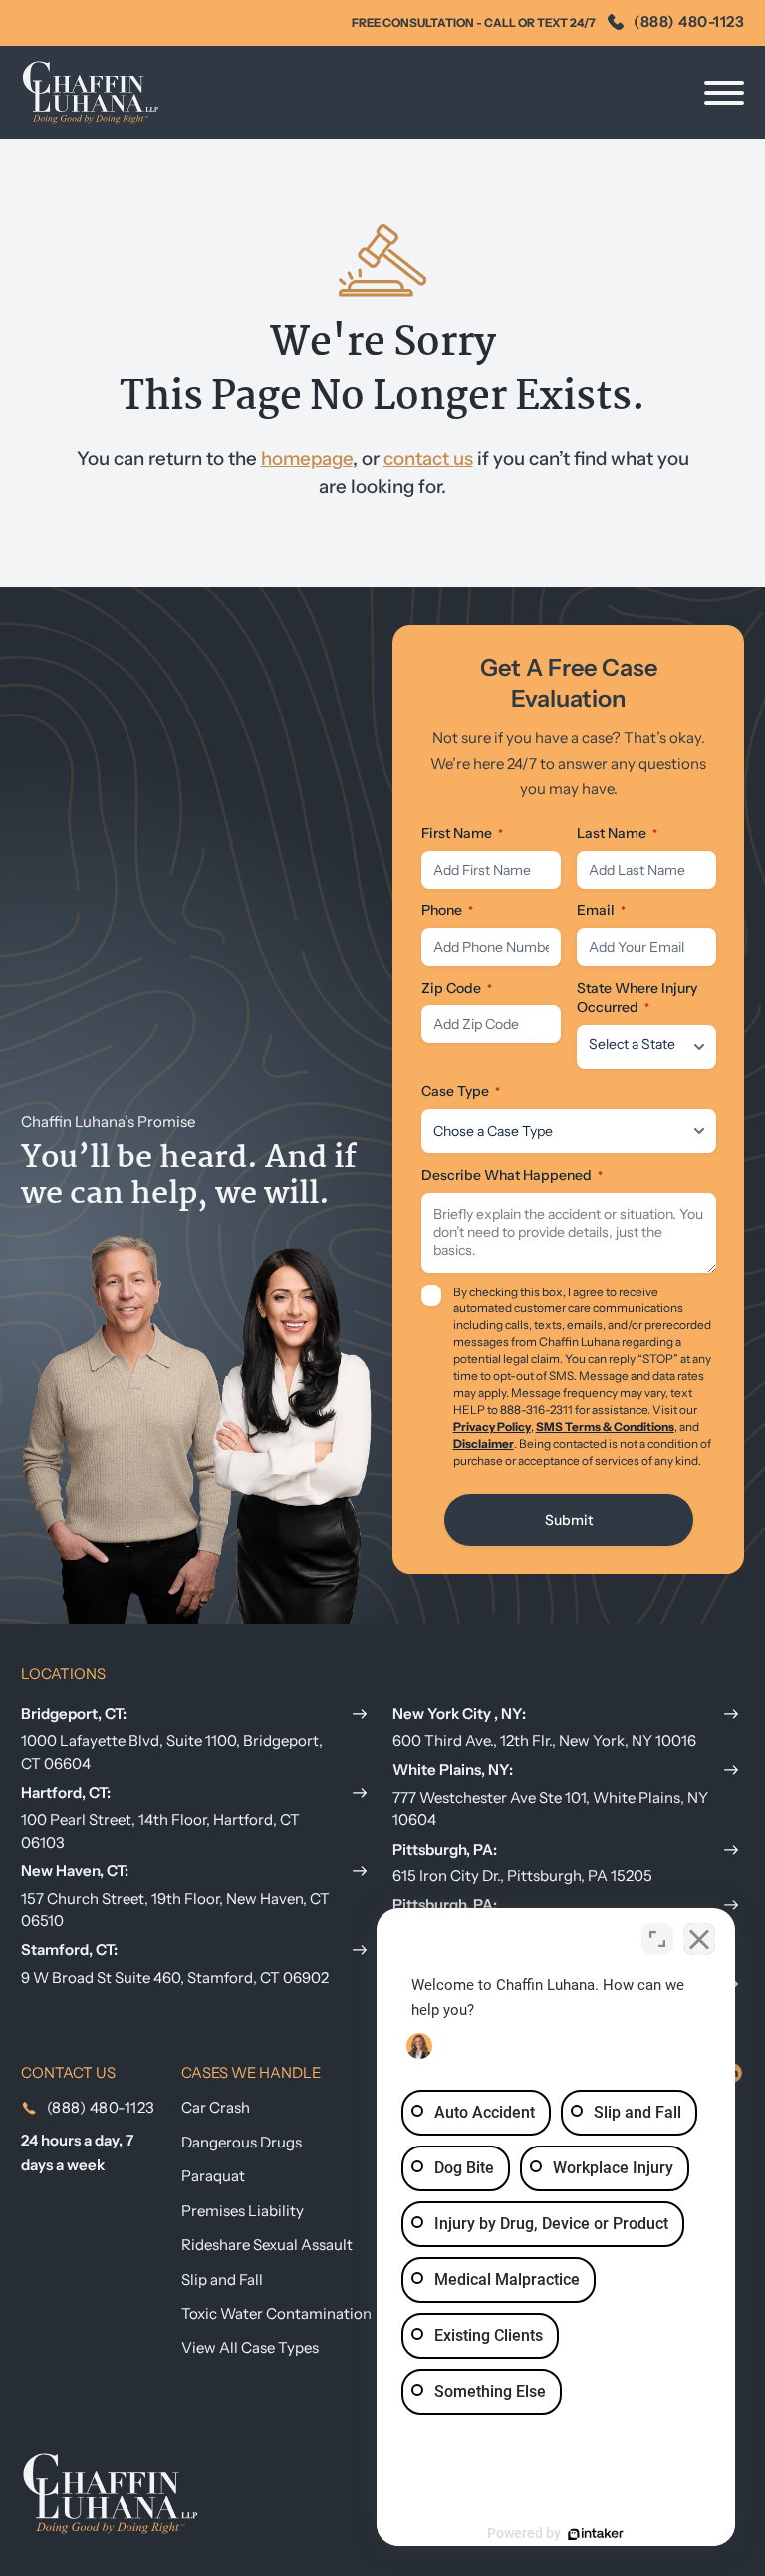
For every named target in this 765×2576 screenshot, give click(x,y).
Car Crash (216, 2107)
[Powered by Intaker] (596, 2534)
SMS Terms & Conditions (605, 1427)
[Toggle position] (657, 1939)
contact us (428, 459)
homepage (307, 459)
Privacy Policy (492, 1427)
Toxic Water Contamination (276, 2313)
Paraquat (213, 2176)
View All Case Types (250, 2347)
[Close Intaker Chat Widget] (699, 1939)
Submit (569, 1520)
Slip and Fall (222, 2280)
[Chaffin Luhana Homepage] (91, 92)
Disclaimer (484, 1444)
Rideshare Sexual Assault (267, 2245)
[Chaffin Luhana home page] (111, 2492)
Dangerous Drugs (242, 2142)
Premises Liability (243, 2211)
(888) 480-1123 (689, 21)
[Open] (724, 93)
